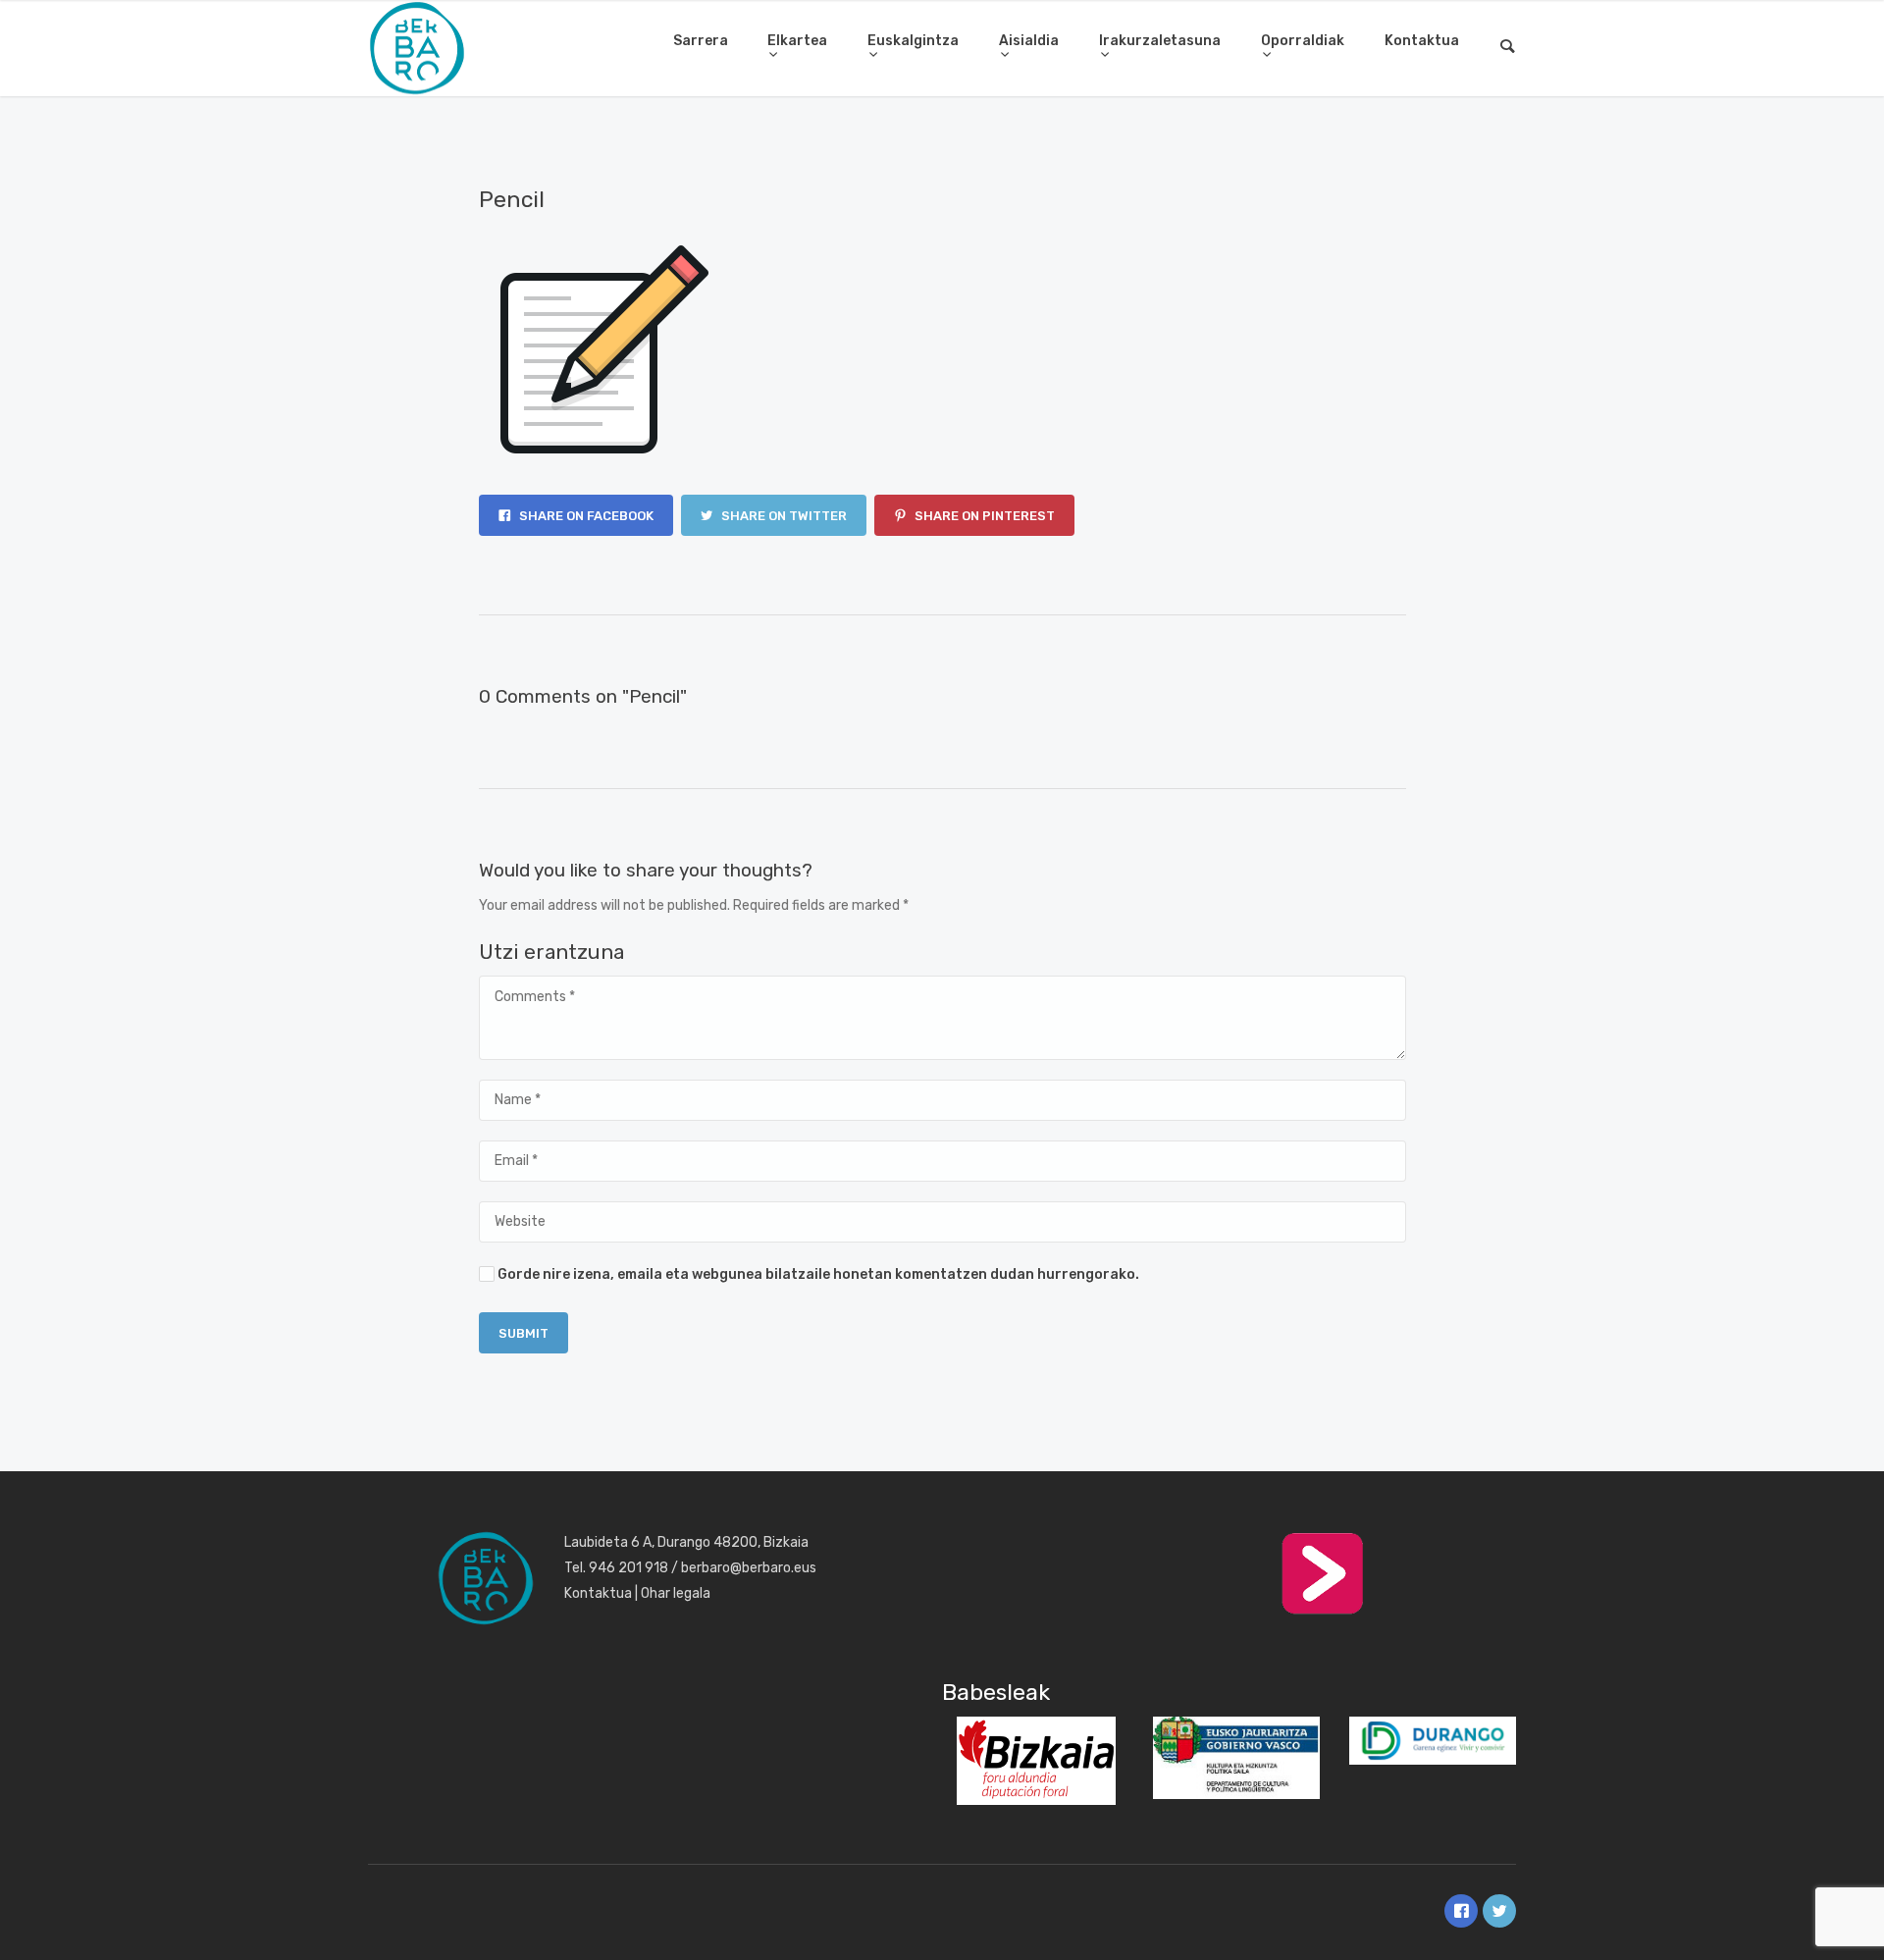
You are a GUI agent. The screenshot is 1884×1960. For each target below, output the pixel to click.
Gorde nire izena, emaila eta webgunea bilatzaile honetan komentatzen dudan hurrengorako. (818, 1274)
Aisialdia (1029, 41)
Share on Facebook (585, 516)
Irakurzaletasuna (1160, 41)
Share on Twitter (783, 516)
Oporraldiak (1303, 41)
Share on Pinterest (983, 516)
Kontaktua (1422, 41)
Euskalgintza (913, 41)
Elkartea (797, 41)
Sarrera (701, 41)
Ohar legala (676, 1593)
